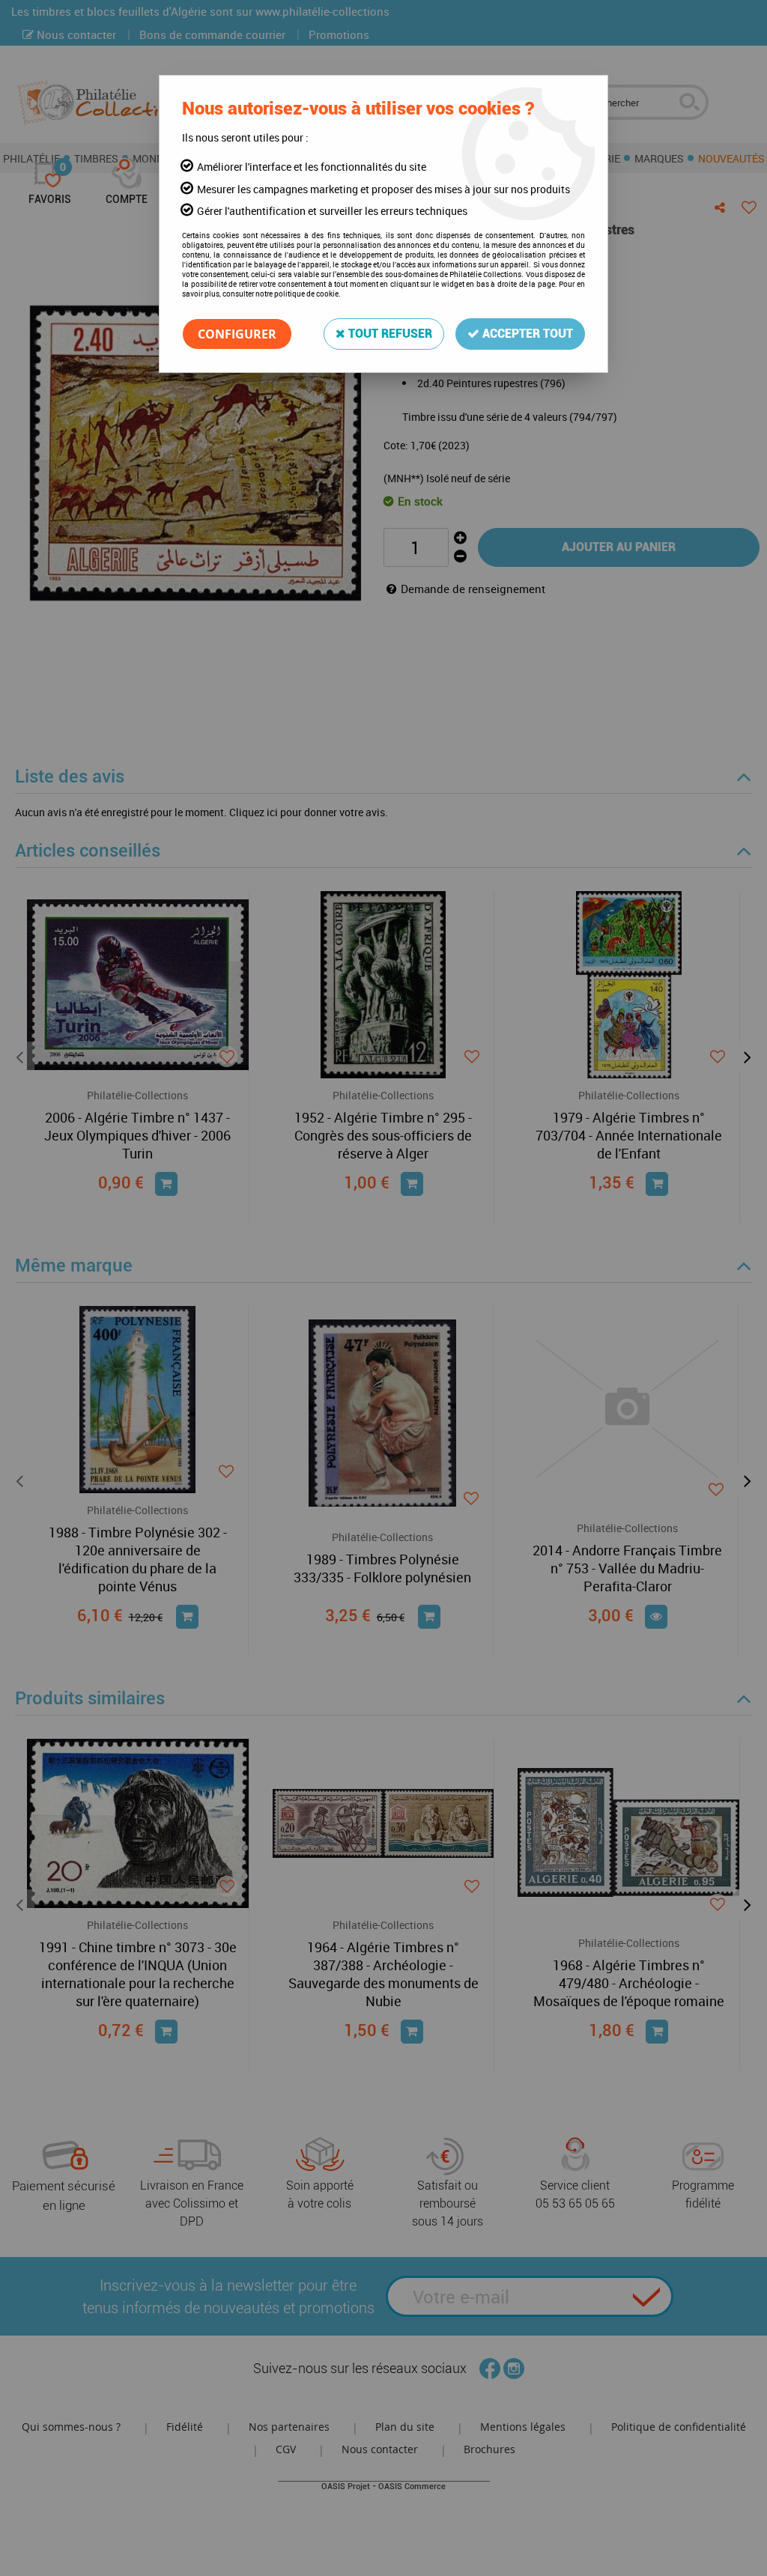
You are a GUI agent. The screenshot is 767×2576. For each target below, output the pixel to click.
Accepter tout (526, 334)
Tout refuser (389, 334)
